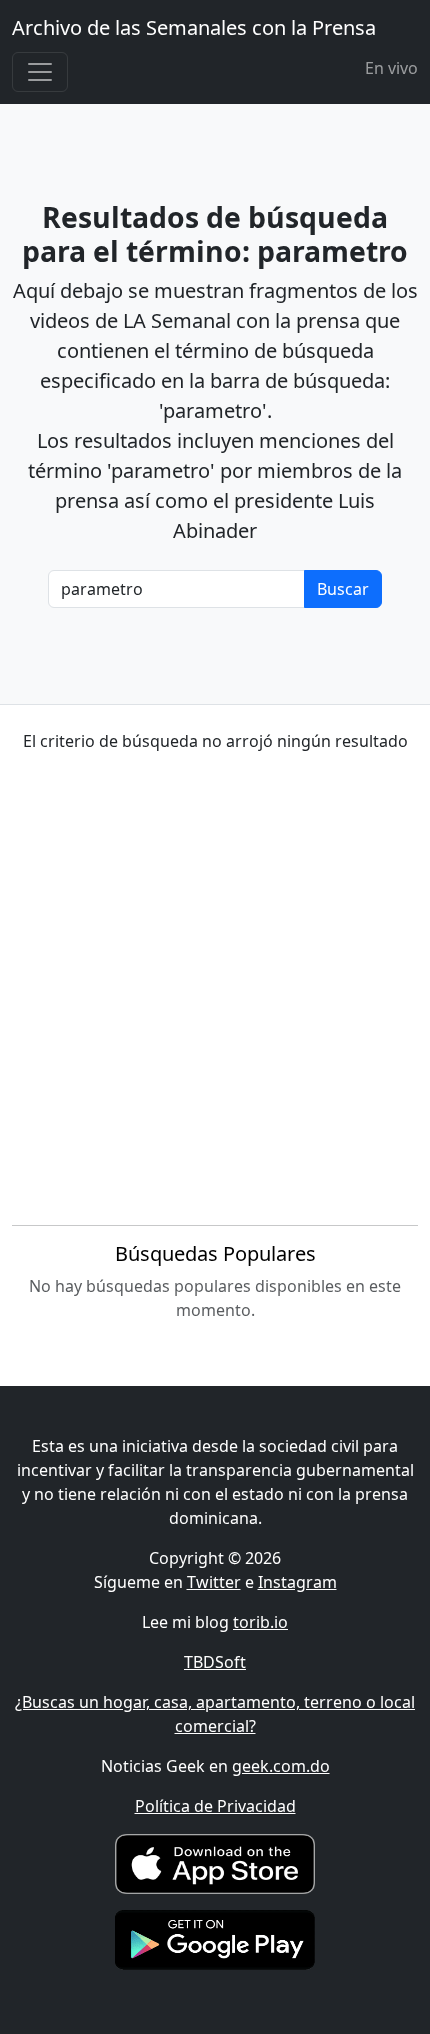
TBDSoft (215, 1662)
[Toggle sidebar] (40, 72)
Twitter (214, 1582)
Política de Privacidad (215, 1806)
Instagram (297, 1582)
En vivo (391, 68)
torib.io (260, 1622)
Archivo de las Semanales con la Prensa (194, 27)
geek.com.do (281, 1766)
